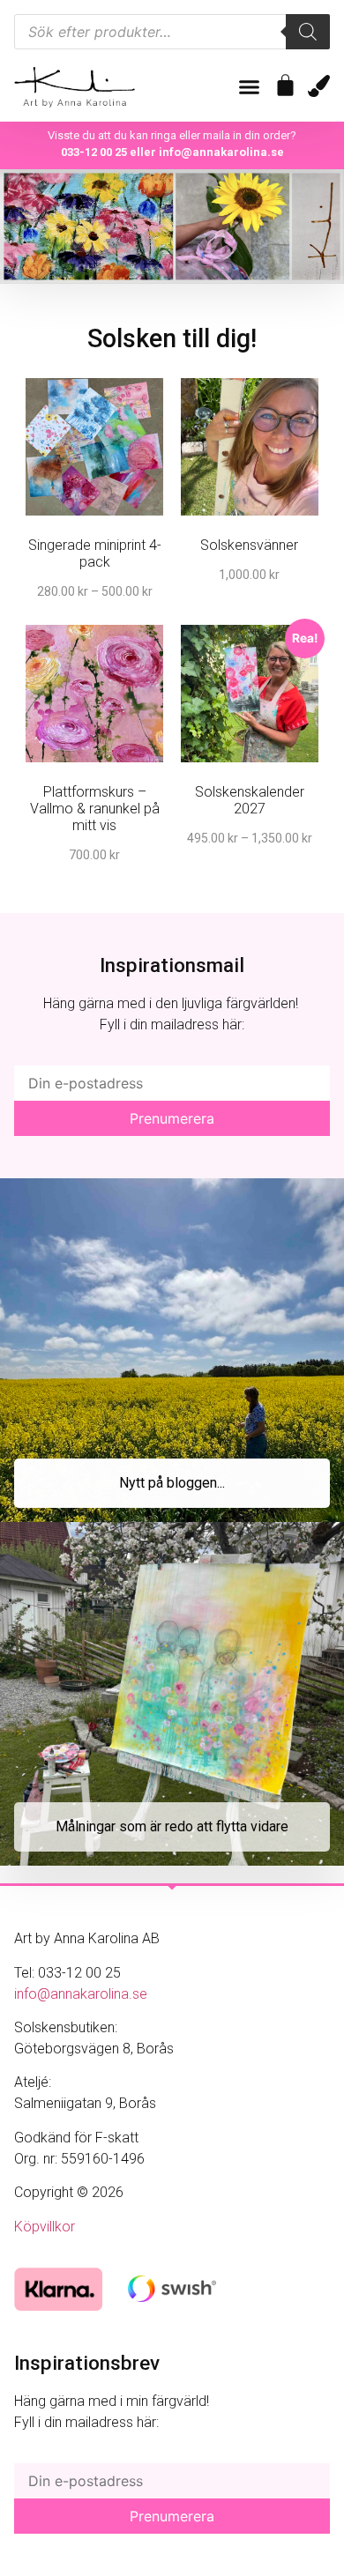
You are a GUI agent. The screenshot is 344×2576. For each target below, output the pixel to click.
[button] (250, 87)
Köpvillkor (45, 2227)
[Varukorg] (285, 85)
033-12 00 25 (94, 152)
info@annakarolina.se (221, 152)
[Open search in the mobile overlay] (172, 32)
